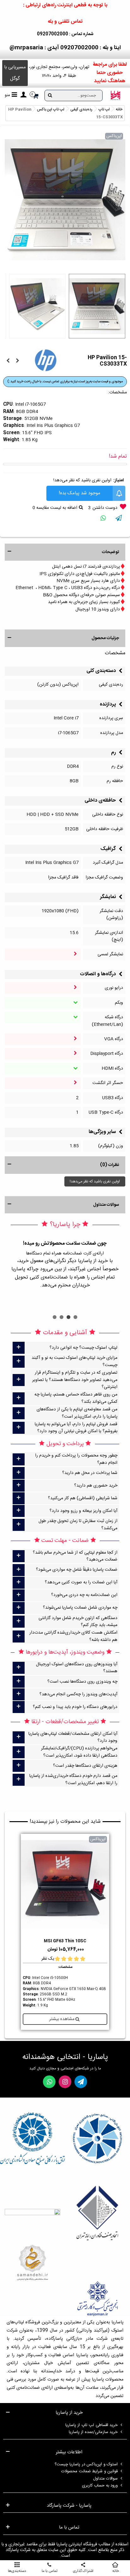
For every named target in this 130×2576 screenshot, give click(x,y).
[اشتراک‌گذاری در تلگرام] (119, 519)
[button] (15, 73)
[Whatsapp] (49, 2082)
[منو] (23, 96)
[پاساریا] (115, 96)
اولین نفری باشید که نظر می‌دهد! (82, 480)
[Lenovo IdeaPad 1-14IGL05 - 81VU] (8, 361)
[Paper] (81, 2082)
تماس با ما (69, 2528)
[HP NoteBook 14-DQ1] (17, 361)
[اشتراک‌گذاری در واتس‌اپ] (103, 519)
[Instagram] (65, 2082)
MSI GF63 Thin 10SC (65, 1941)
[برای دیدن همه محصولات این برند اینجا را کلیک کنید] (46, 360)
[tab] (65, 1348)
